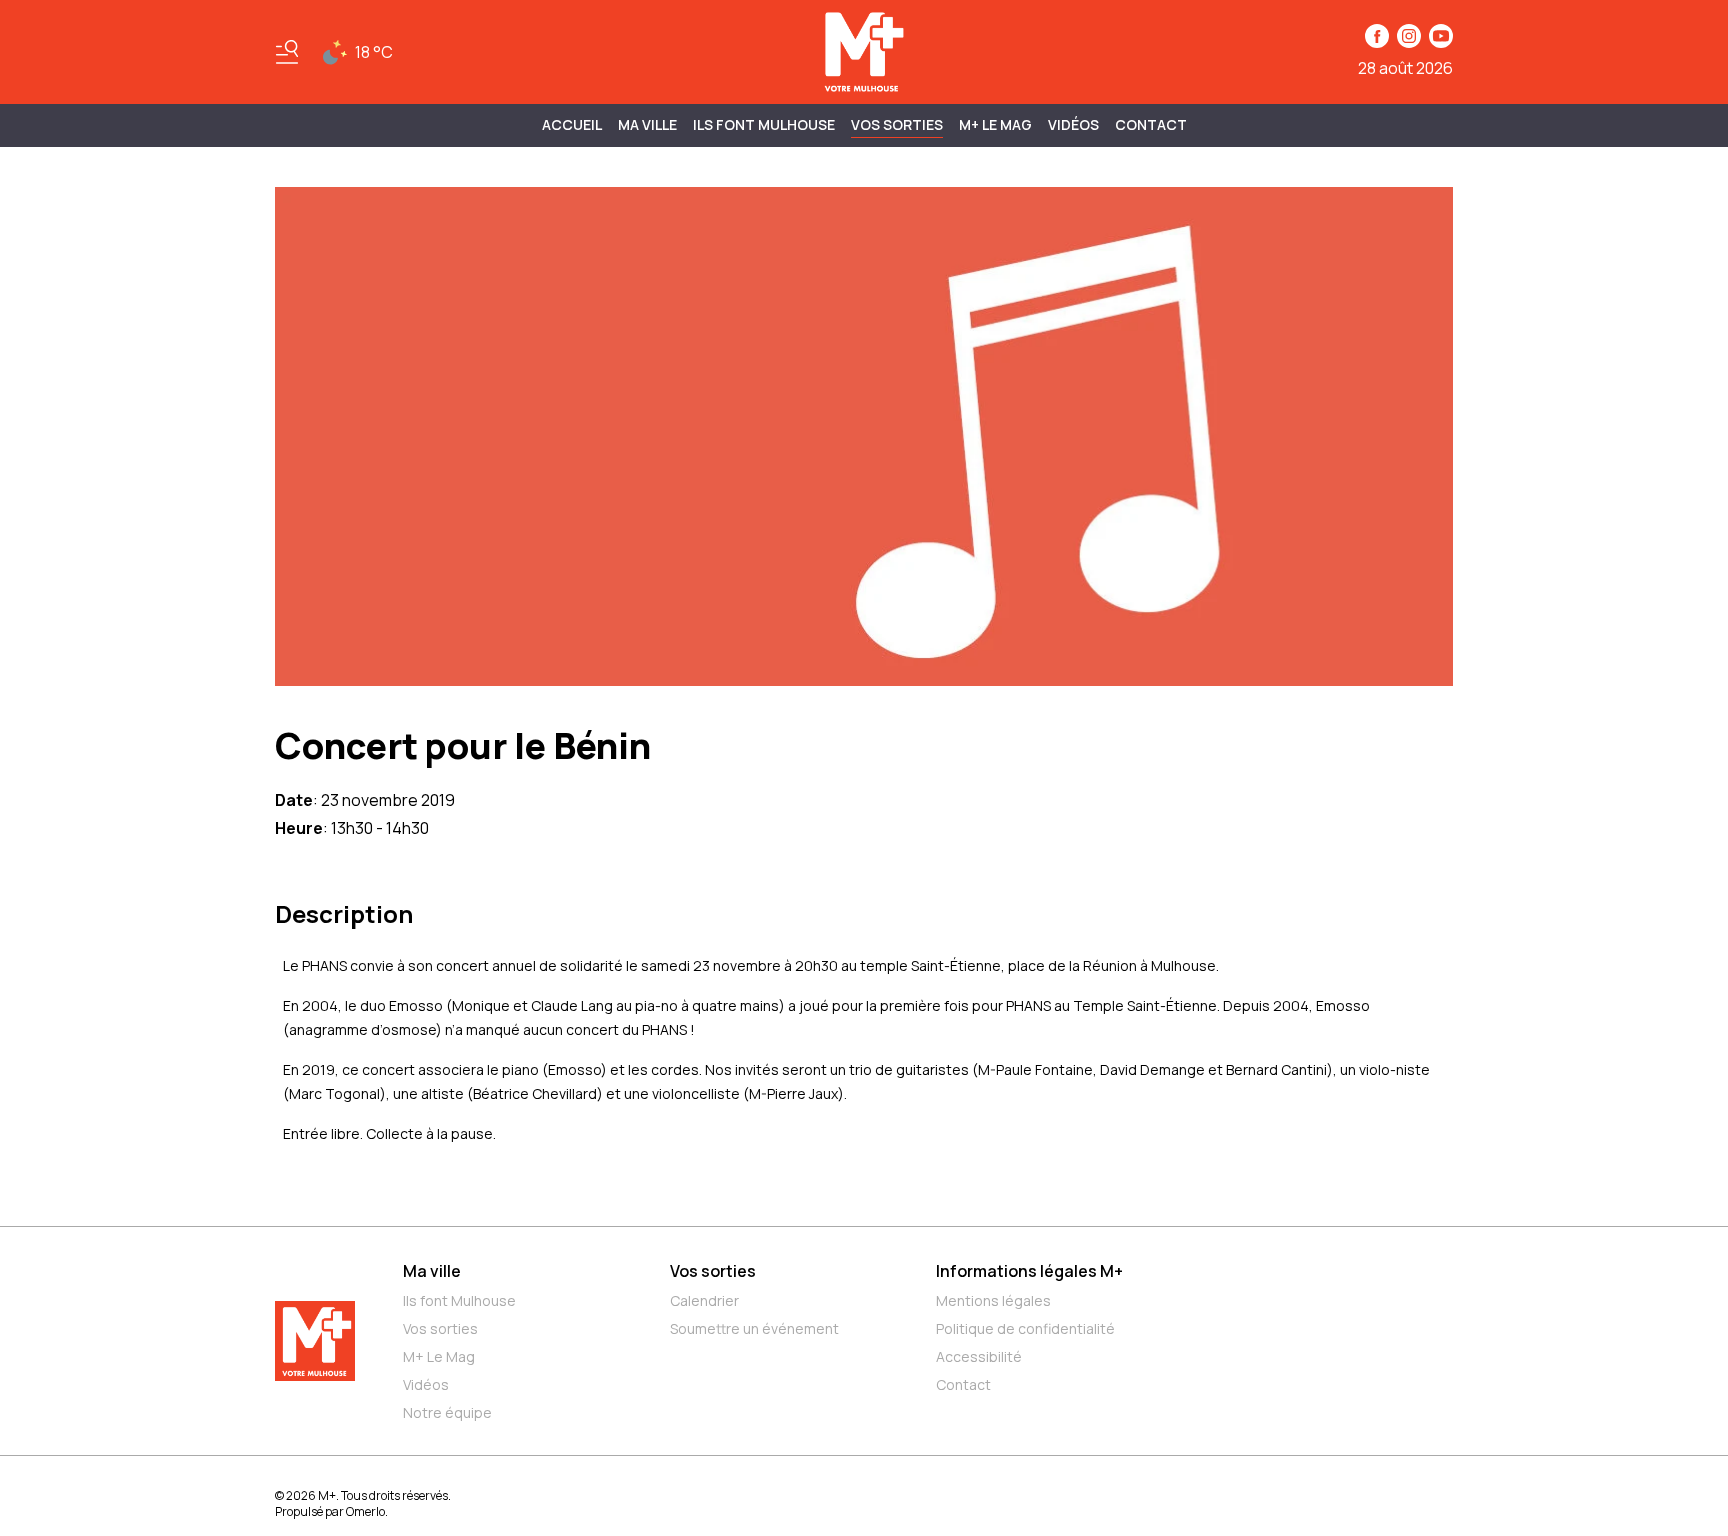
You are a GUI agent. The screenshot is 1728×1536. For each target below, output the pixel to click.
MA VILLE (647, 124)
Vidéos (1073, 124)
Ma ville (432, 1271)
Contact (1151, 124)
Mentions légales (993, 1300)
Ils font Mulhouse (459, 1300)
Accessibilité (979, 1356)
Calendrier (704, 1300)
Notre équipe (447, 1412)
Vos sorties (897, 124)
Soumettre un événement (754, 1328)
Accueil (572, 124)
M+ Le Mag (995, 124)
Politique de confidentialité (1025, 1328)
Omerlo (365, 1511)
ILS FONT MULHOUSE (764, 124)
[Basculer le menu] (287, 52)
